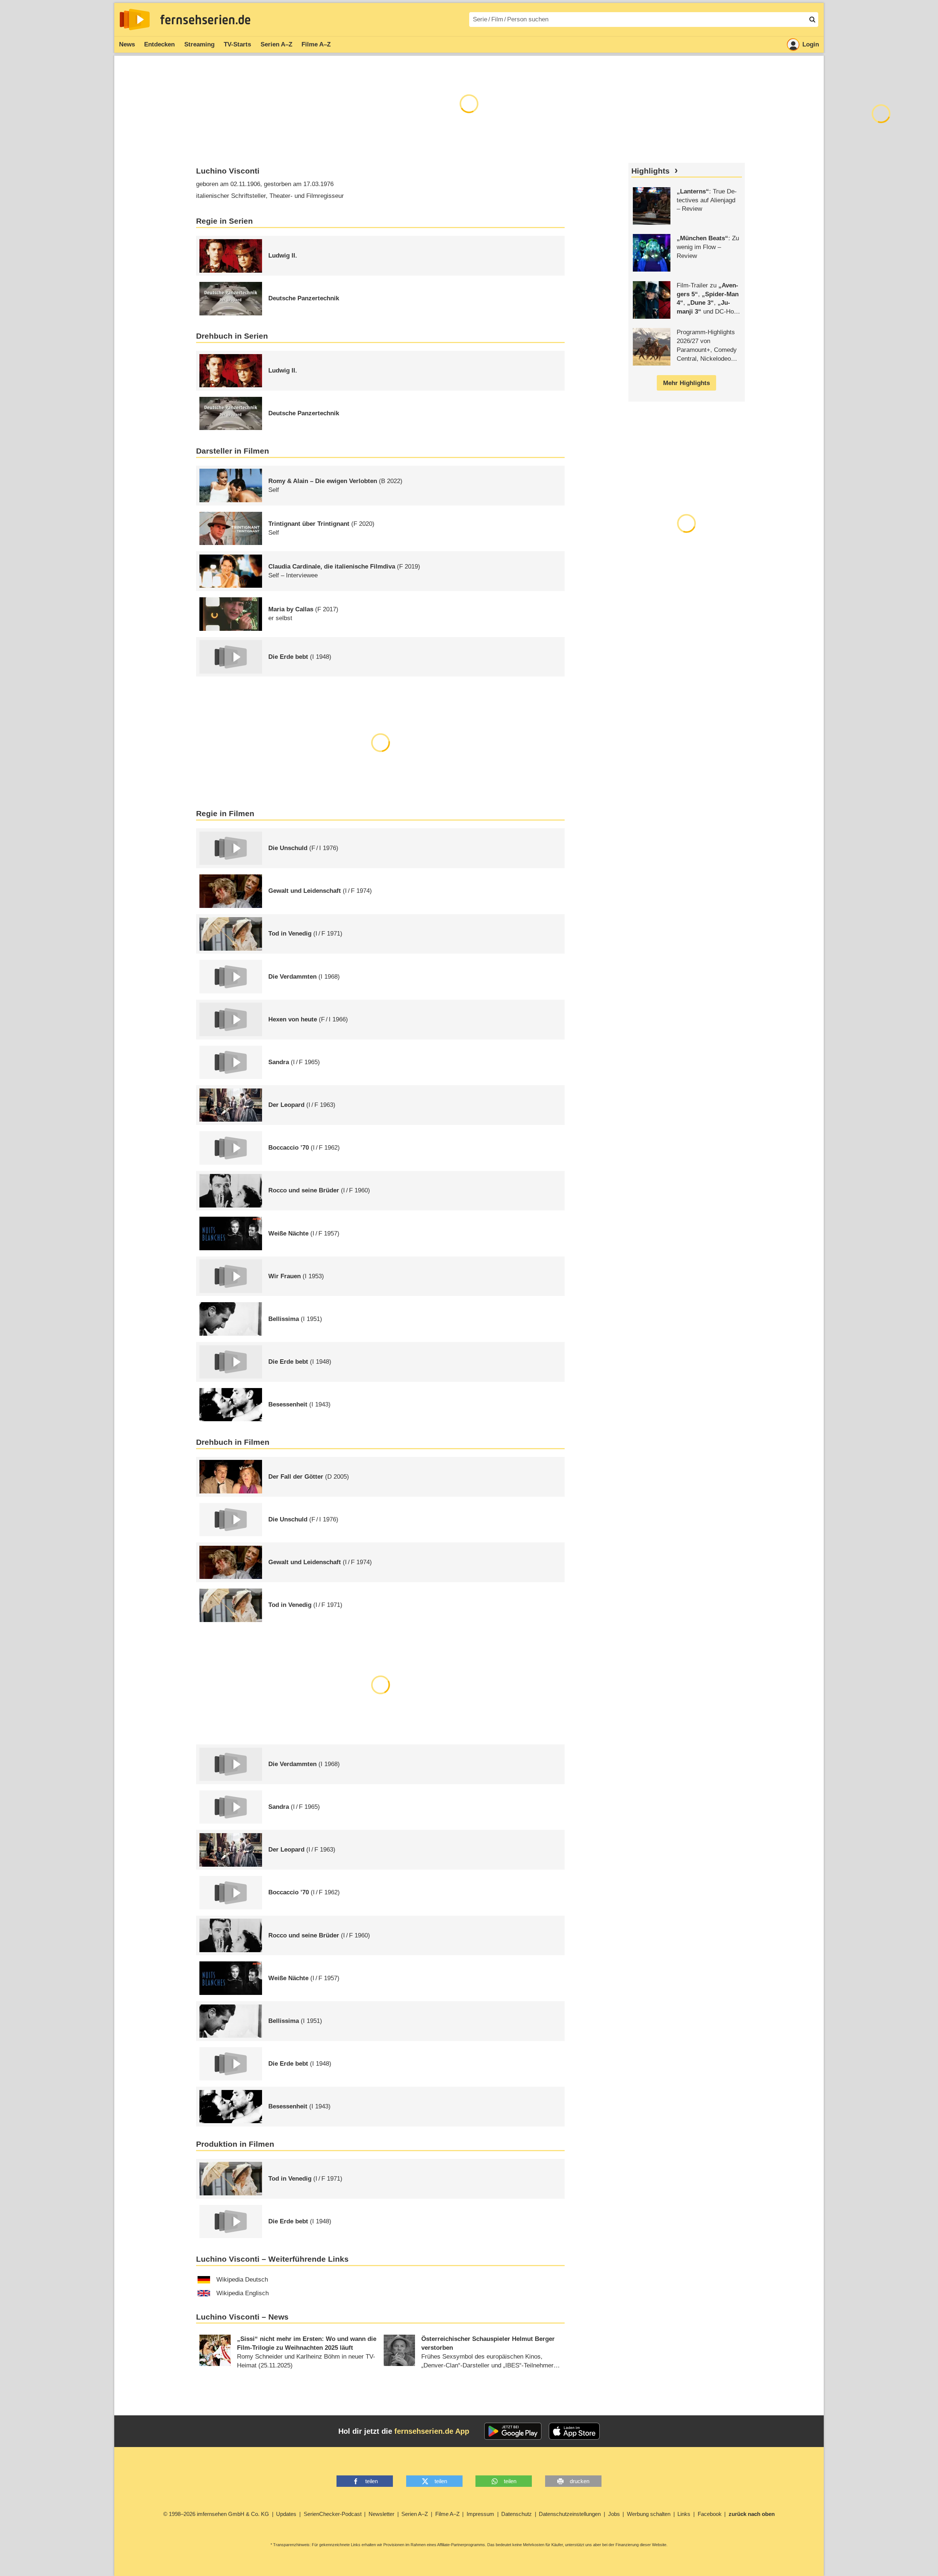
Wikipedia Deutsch (242, 2280)
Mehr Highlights (686, 383)
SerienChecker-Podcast (333, 2514)
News (127, 44)
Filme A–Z (316, 44)
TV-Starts (237, 44)
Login (811, 44)
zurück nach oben (752, 2514)
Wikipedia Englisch (243, 2293)
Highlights (651, 171)
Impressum (480, 2514)
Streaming (199, 44)
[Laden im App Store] (574, 2431)
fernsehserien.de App (432, 2431)
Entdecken (159, 44)
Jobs (614, 2514)
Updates (286, 2514)
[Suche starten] (812, 20)
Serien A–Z (276, 44)
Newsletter (381, 2514)
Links (684, 2514)
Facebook (710, 2514)
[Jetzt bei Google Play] (513, 2431)
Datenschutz (517, 2514)
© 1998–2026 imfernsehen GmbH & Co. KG (216, 2514)
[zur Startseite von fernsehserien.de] (135, 20)
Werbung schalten (649, 2514)
